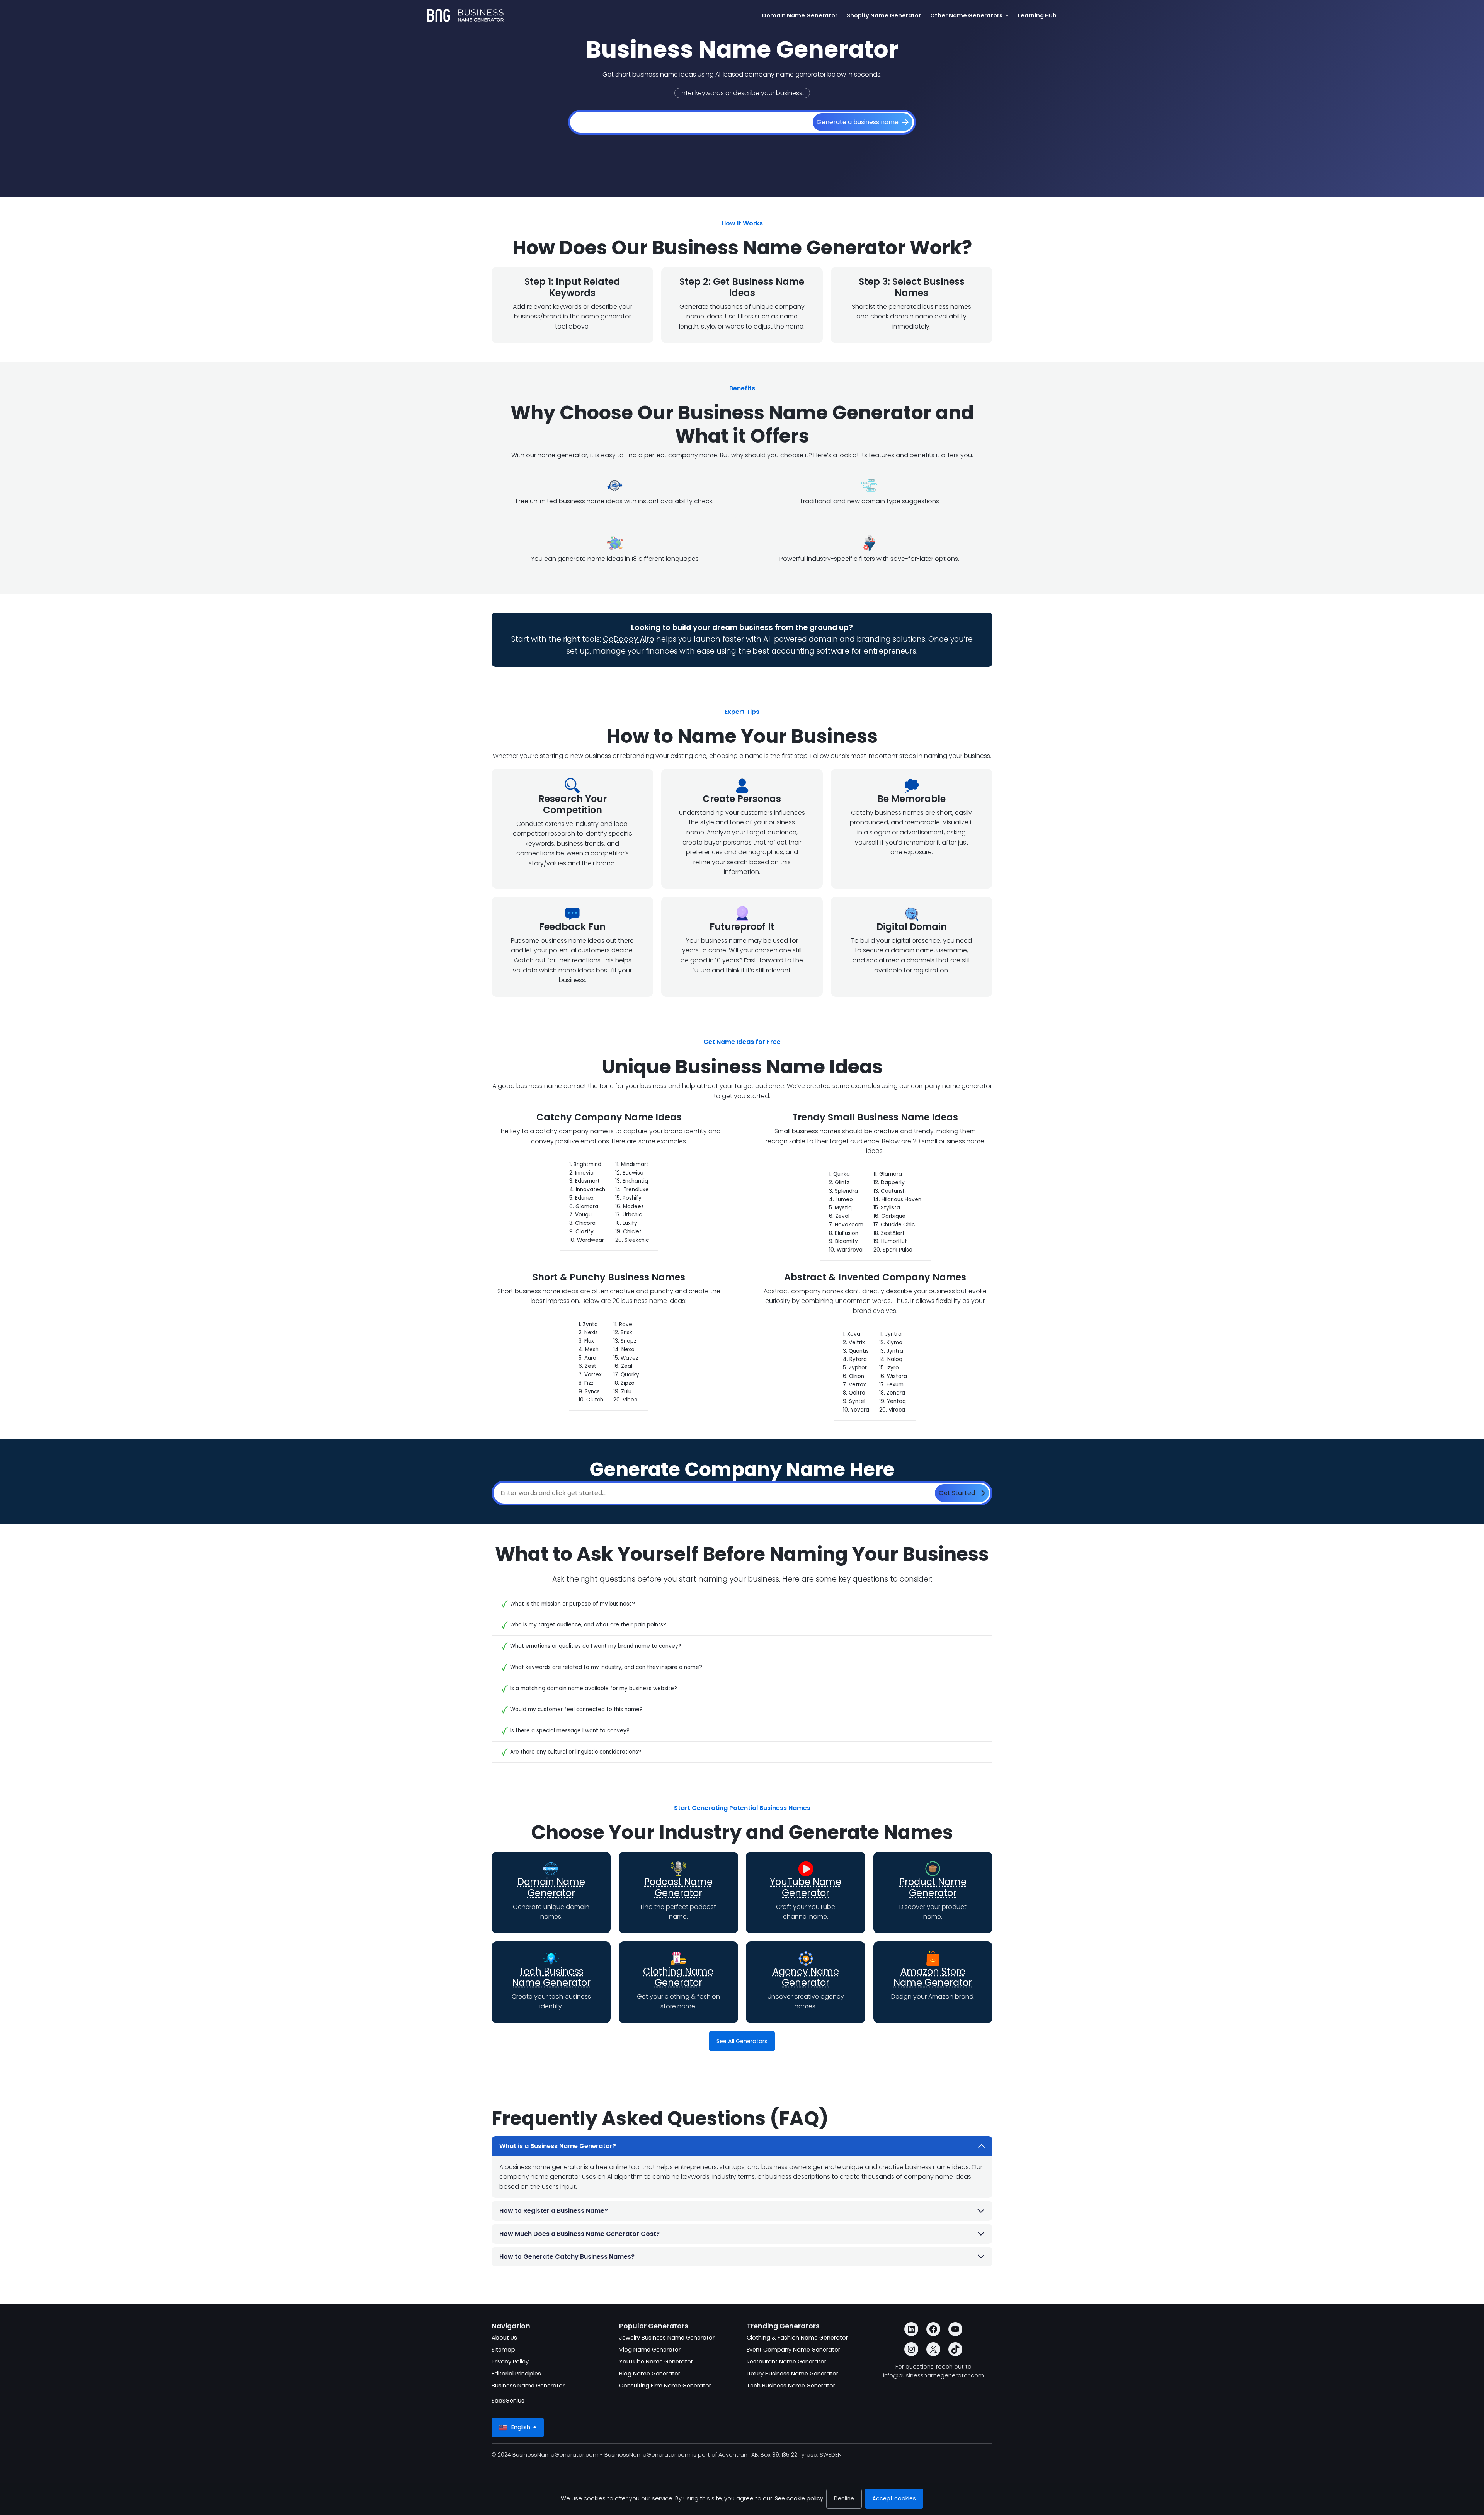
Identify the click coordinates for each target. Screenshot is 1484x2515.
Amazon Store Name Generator (933, 1977)
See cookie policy (799, 2498)
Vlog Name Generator (650, 2350)
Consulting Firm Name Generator (665, 2386)
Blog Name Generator (650, 2374)
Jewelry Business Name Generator (667, 2338)
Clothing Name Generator (678, 1977)
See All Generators (742, 2041)
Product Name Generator (933, 1887)
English (521, 2427)
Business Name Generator (528, 2386)
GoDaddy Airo (629, 639)
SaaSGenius (508, 2401)
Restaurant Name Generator (786, 2362)
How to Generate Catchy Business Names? (567, 2257)
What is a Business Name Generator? (558, 2146)
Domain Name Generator (551, 1887)
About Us (504, 2338)
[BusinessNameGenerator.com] (465, 15)
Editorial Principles (516, 2374)
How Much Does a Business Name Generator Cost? (579, 2234)
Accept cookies (894, 2498)
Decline (844, 2498)
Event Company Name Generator (793, 2350)
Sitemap (503, 2350)
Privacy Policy (510, 2362)
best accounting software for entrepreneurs (835, 651)
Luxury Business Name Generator (792, 2374)
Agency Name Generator (806, 1977)
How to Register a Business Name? (554, 2211)
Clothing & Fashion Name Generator (797, 2338)
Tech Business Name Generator (551, 1977)
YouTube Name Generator (806, 1887)
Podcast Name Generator (678, 1887)
